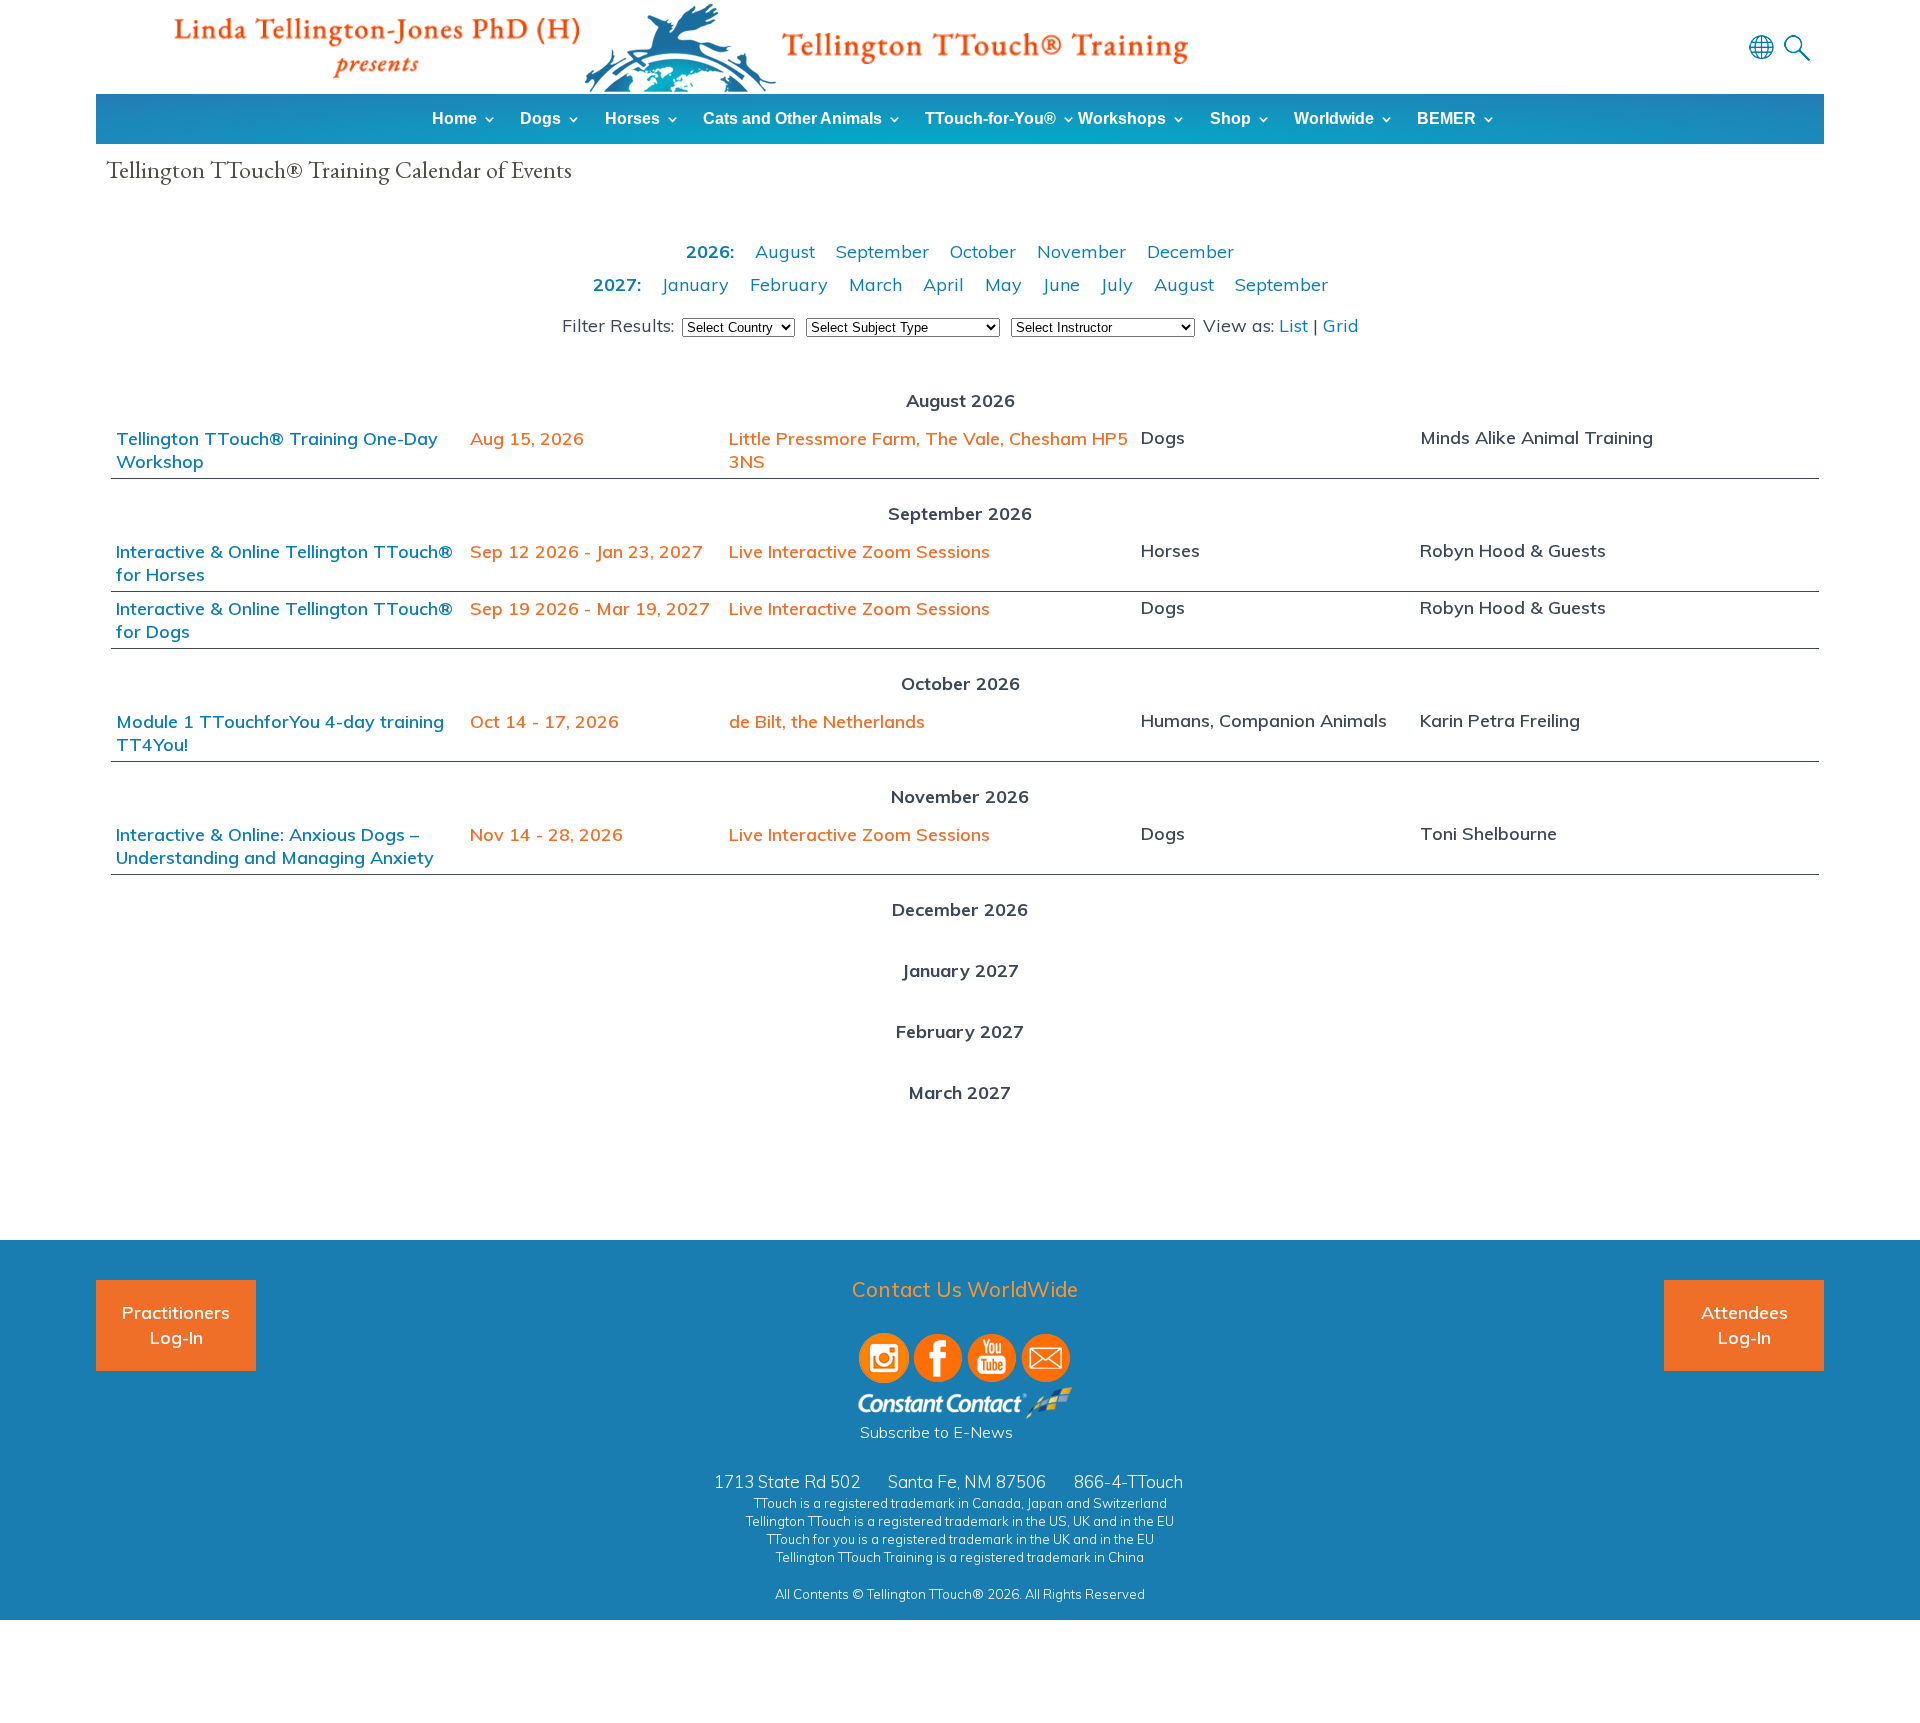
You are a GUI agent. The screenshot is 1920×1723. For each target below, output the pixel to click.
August (785, 251)
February (789, 284)
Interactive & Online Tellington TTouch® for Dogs (284, 620)
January (695, 284)
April (943, 284)
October (983, 251)
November (1081, 251)
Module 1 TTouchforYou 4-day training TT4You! (280, 733)
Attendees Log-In (1744, 1325)
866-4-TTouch (1128, 1481)
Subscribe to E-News (936, 1432)
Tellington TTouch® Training (681, 48)
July (1117, 284)
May (1003, 284)
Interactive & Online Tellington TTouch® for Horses (284, 563)
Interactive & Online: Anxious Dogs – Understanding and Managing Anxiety (275, 846)
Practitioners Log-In (176, 1325)
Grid (1341, 325)
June (1061, 284)
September (882, 251)
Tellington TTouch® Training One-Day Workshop (277, 450)
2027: (617, 284)
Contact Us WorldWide (965, 1289)
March (875, 284)
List (1293, 325)
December (1190, 251)
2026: (710, 251)
